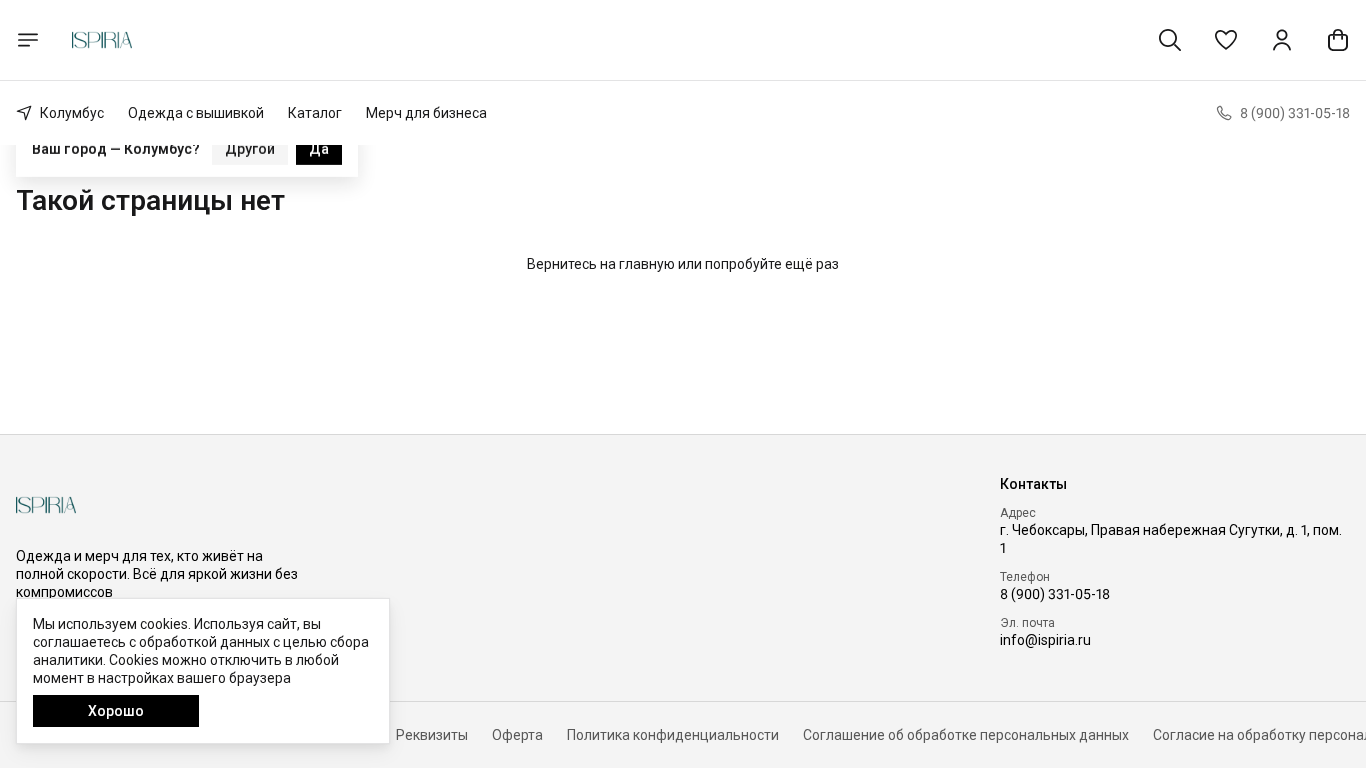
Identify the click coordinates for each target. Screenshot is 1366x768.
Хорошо (116, 711)
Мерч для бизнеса (426, 113)
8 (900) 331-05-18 (1055, 594)
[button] (1226, 40)
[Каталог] (28, 40)
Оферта (517, 735)
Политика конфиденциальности (673, 735)
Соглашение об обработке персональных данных (966, 735)
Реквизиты (432, 735)
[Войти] (1282, 40)
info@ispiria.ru (1045, 640)
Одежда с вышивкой (196, 113)
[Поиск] (1170, 40)
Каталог (315, 113)
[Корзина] (1338, 40)
